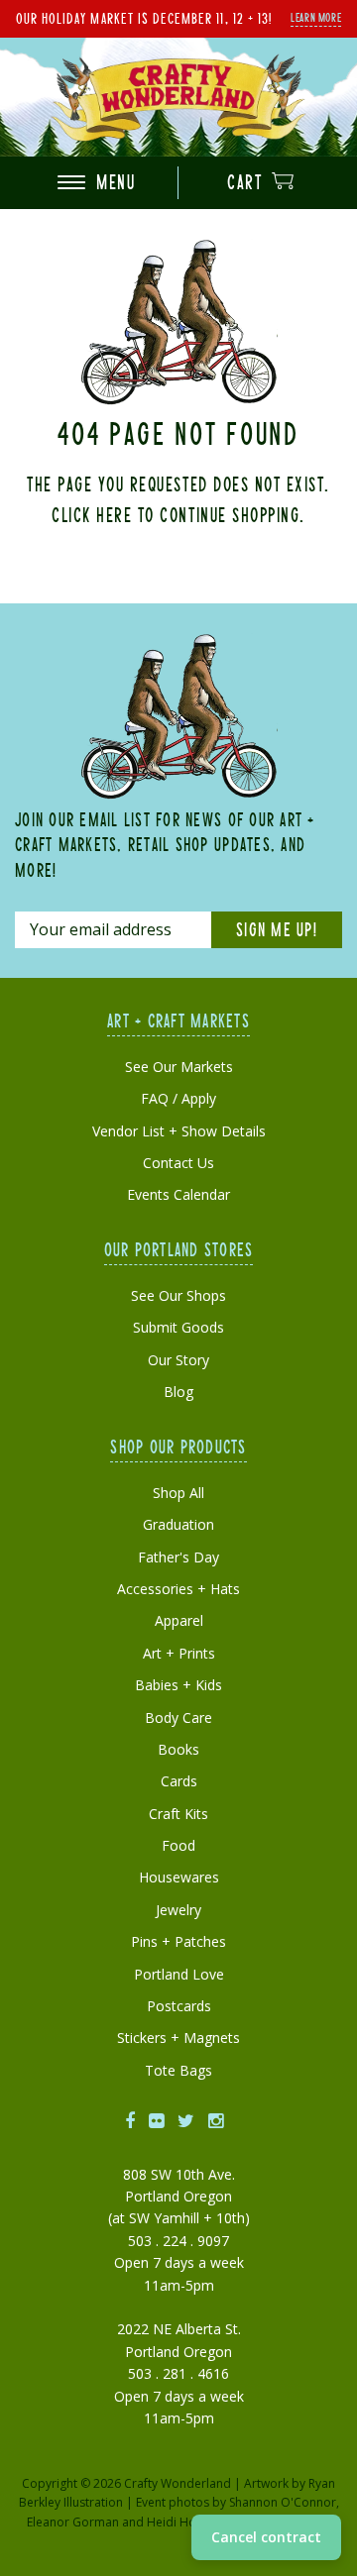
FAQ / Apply (178, 1098)
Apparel (179, 1620)
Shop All (178, 1493)
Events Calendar (178, 1194)
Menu (114, 182)
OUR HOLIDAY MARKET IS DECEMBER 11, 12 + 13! (144, 18)
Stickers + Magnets (178, 2038)
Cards (179, 1781)
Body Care (178, 1717)
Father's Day (178, 1557)
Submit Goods (178, 1327)
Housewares (179, 1877)
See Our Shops (178, 1295)
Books (178, 1749)
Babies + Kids (178, 1685)
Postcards (179, 2006)
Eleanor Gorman (73, 2522)
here (114, 514)
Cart (247, 182)
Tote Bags (178, 2070)
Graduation (178, 1524)
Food (178, 1845)
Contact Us (178, 1163)
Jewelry (178, 1910)
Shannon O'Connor (283, 2502)
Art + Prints (179, 1653)
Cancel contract (266, 2537)
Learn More (316, 17)
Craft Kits (178, 1814)
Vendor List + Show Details (179, 1131)
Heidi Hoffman (188, 2522)
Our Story (178, 1360)
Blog (178, 1392)
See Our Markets (179, 1067)
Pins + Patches (178, 1941)
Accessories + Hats (178, 1589)
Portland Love (179, 1974)
